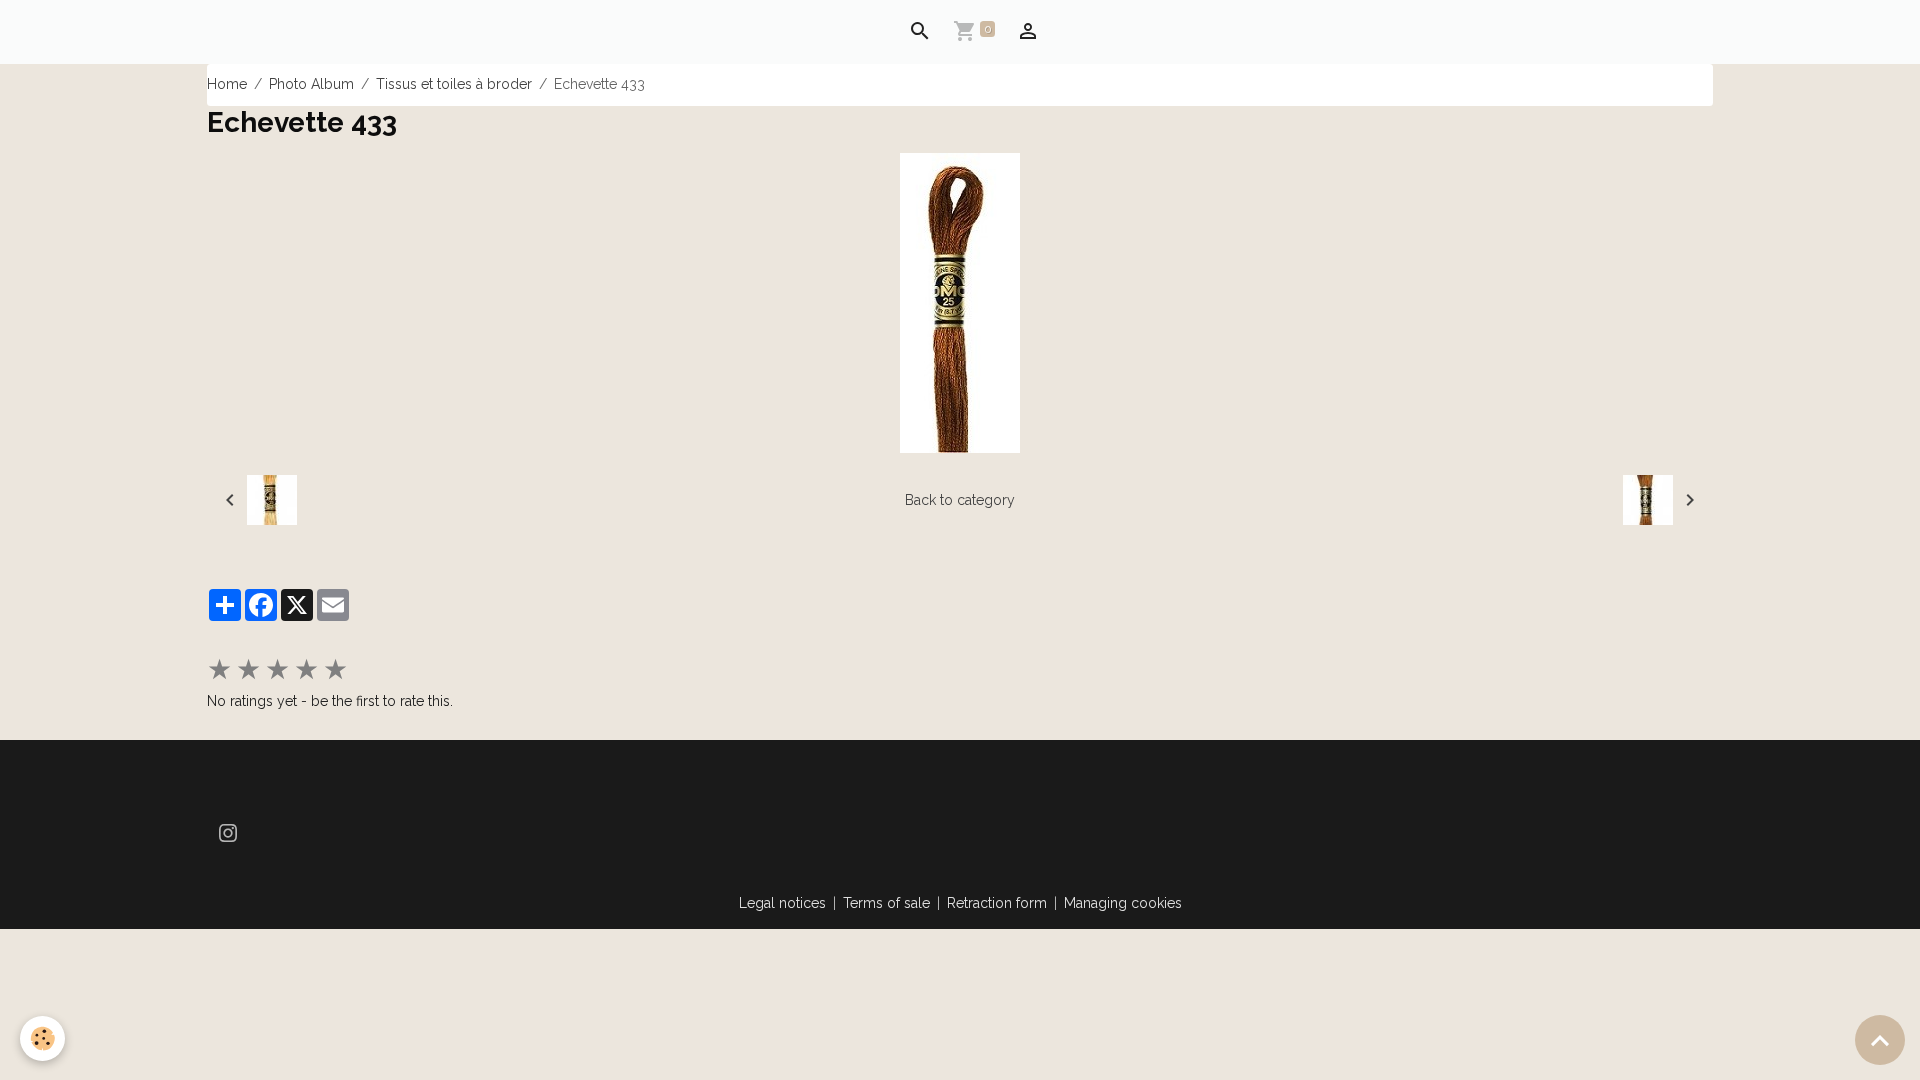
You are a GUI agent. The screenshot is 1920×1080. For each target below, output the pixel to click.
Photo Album (311, 84)
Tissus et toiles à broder (454, 84)
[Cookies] (42, 1038)
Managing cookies (1123, 903)
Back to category (960, 500)
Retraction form (997, 903)
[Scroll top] (1880, 1040)
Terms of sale (886, 903)
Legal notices (782, 903)
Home (227, 84)
